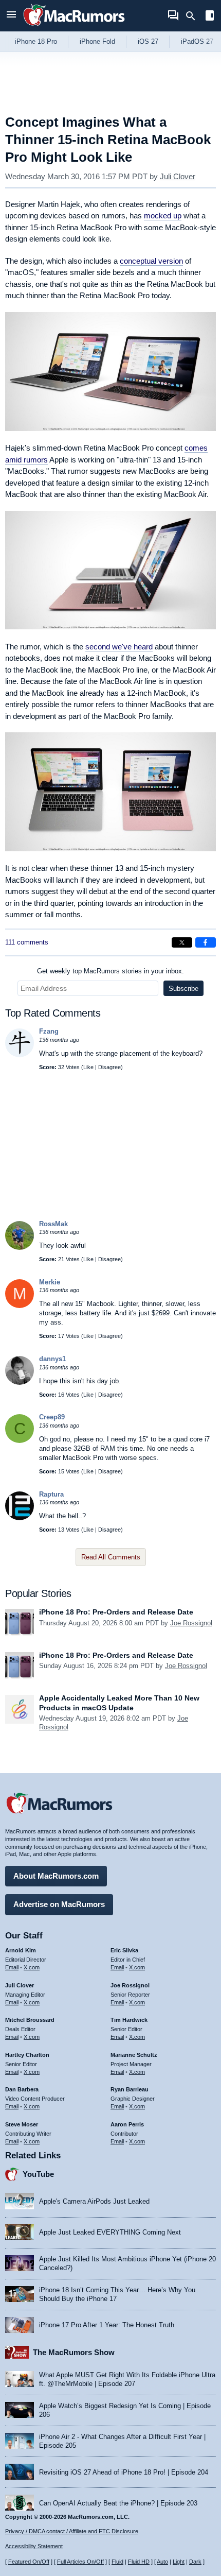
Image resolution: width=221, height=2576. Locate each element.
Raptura (51, 1494)
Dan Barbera (22, 2089)
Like (88, 1067)
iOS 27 (148, 41)
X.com (32, 1967)
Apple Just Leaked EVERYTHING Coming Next (110, 2232)
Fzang (49, 1031)
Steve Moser (22, 2124)
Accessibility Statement (34, 2546)
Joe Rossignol (191, 1623)
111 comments (27, 942)
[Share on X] (182, 942)
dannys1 (52, 1359)
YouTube (38, 2174)
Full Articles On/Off (80, 2562)
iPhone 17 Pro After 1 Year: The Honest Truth (107, 2325)
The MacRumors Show (74, 2352)
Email (12, 1967)
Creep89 (52, 1417)
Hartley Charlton (27, 2055)
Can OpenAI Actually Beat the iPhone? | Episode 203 (118, 2503)
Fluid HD (139, 2562)
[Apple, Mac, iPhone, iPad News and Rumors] (74, 27)
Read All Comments (111, 1557)
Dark (195, 2562)
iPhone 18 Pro (36, 41)
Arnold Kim (21, 1950)
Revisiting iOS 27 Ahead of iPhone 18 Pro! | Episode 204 (124, 2472)
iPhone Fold (97, 41)
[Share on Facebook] (206, 942)
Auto (162, 2562)
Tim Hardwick (129, 2020)
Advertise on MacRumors (59, 1904)
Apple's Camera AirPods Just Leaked (94, 2201)
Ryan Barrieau (130, 2089)
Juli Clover (178, 176)
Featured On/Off (29, 2562)
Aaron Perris (127, 2124)
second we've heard (119, 647)
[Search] (194, 16)
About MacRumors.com (56, 1876)
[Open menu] (11, 16)
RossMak (53, 1224)
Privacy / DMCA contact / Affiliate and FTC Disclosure (72, 2531)
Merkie (50, 1282)
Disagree (109, 1067)
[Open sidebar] (210, 17)
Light (179, 2562)
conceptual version (151, 261)
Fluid (117, 2562)
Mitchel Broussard (30, 2020)
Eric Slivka (124, 1950)
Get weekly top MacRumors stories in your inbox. (110, 971)
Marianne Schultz (134, 2055)
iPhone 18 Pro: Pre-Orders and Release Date (116, 1612)
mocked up (163, 216)
